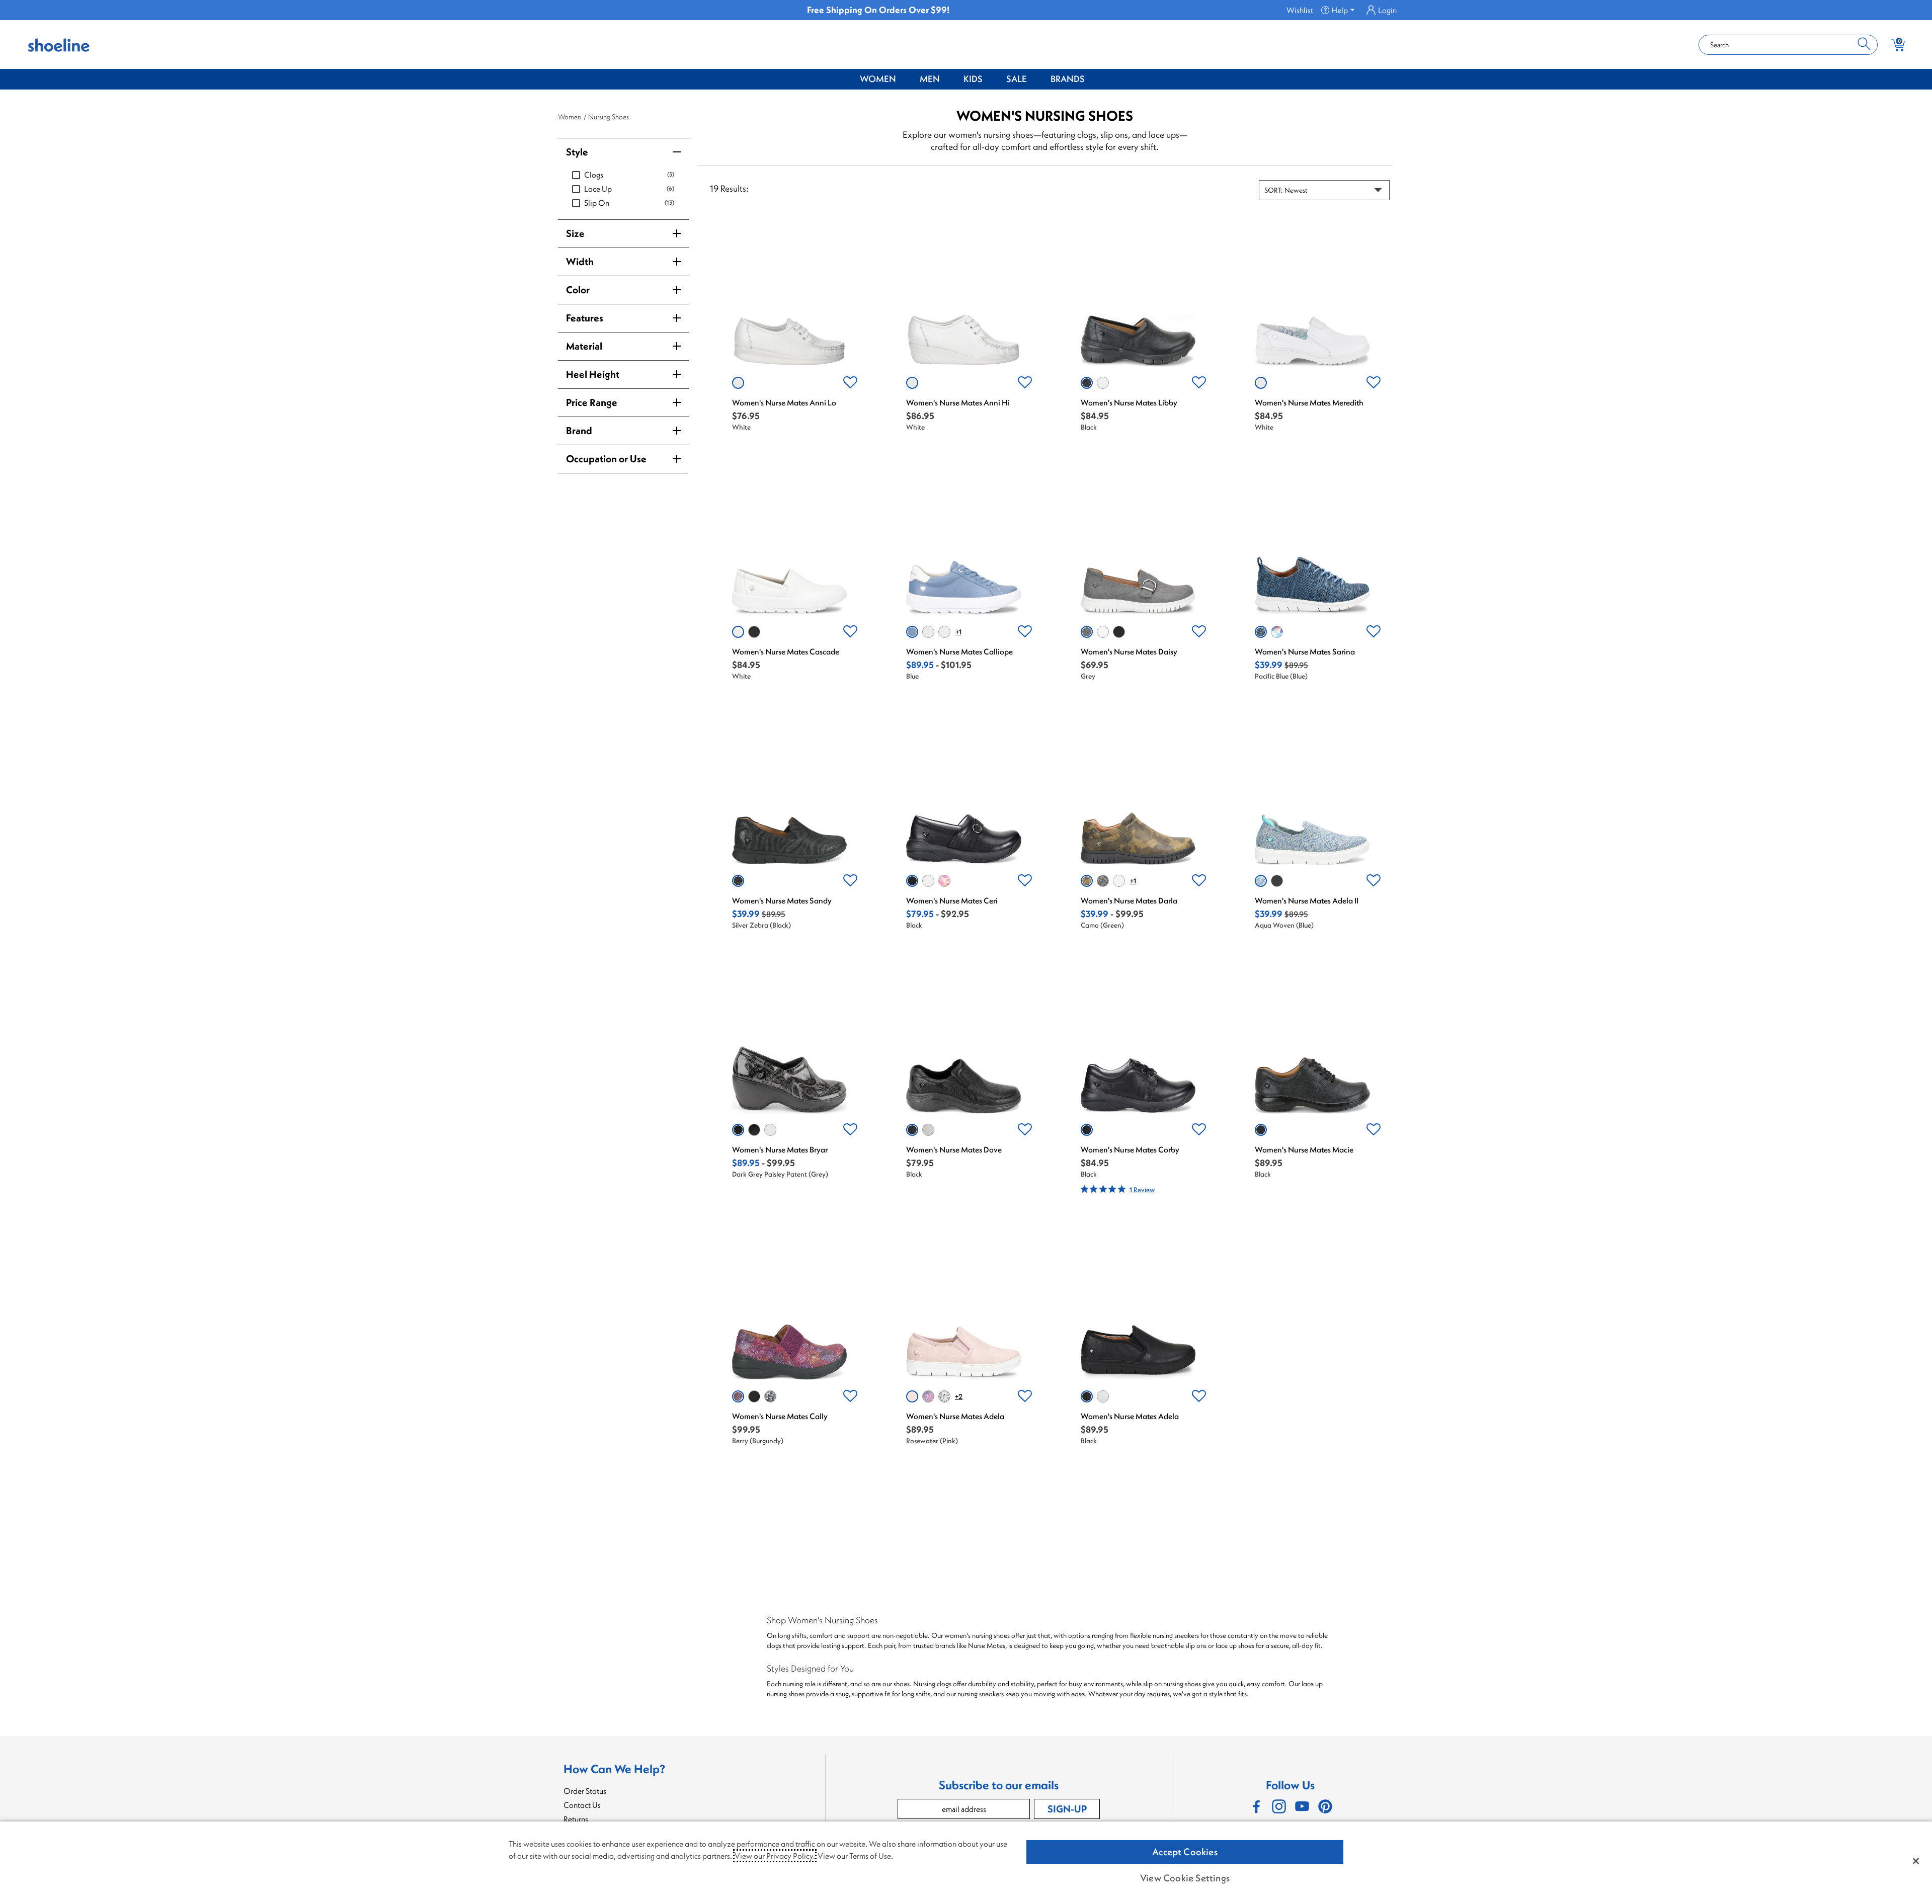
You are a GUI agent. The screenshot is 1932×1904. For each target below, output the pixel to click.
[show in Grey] (1087, 632)
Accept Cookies (1185, 1852)
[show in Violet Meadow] (928, 1396)
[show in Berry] (738, 1396)
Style (577, 152)
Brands (1068, 79)
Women (878, 79)
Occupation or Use (606, 459)
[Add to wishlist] (850, 383)
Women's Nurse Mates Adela (955, 1416)
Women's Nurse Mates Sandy (782, 900)
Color (578, 289)
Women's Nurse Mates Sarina (1305, 651)
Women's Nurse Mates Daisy (1129, 651)
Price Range (592, 402)
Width (580, 261)
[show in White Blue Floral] (944, 1396)
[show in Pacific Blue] (1261, 632)
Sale (1017, 79)
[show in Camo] (1087, 881)
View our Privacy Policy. (775, 1856)
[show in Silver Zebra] (738, 881)
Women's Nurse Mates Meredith (1309, 402)
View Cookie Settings (1185, 1878)
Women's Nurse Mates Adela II (1307, 900)
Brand (579, 430)
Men (930, 79)
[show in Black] (1087, 383)
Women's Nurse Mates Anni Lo (784, 402)
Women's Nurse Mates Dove (954, 1149)
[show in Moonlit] (770, 1396)
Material (584, 346)
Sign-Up (1067, 1809)
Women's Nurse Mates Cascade (786, 651)
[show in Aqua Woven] (1261, 881)
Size (575, 233)
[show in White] (738, 383)
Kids (973, 79)
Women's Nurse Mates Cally (780, 1416)
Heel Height (593, 374)
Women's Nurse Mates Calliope (959, 651)
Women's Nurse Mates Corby (1130, 1149)
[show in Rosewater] (912, 1396)
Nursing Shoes (609, 117)
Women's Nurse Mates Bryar (780, 1149)
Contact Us (582, 1805)
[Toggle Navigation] (904, 79)
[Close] (1916, 1861)
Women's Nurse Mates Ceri (952, 900)
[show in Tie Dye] (944, 881)
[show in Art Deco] (1277, 632)
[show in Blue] (912, 632)
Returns (576, 1819)
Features (585, 318)
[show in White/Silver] (928, 632)
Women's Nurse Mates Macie (1304, 1149)
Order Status (585, 1791)
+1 (958, 632)
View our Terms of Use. (855, 1856)
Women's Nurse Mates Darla (1129, 900)
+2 (959, 1396)
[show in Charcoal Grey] (1103, 881)
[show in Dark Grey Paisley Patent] (738, 1130)
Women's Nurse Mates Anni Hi (958, 402)
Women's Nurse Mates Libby (1129, 402)
